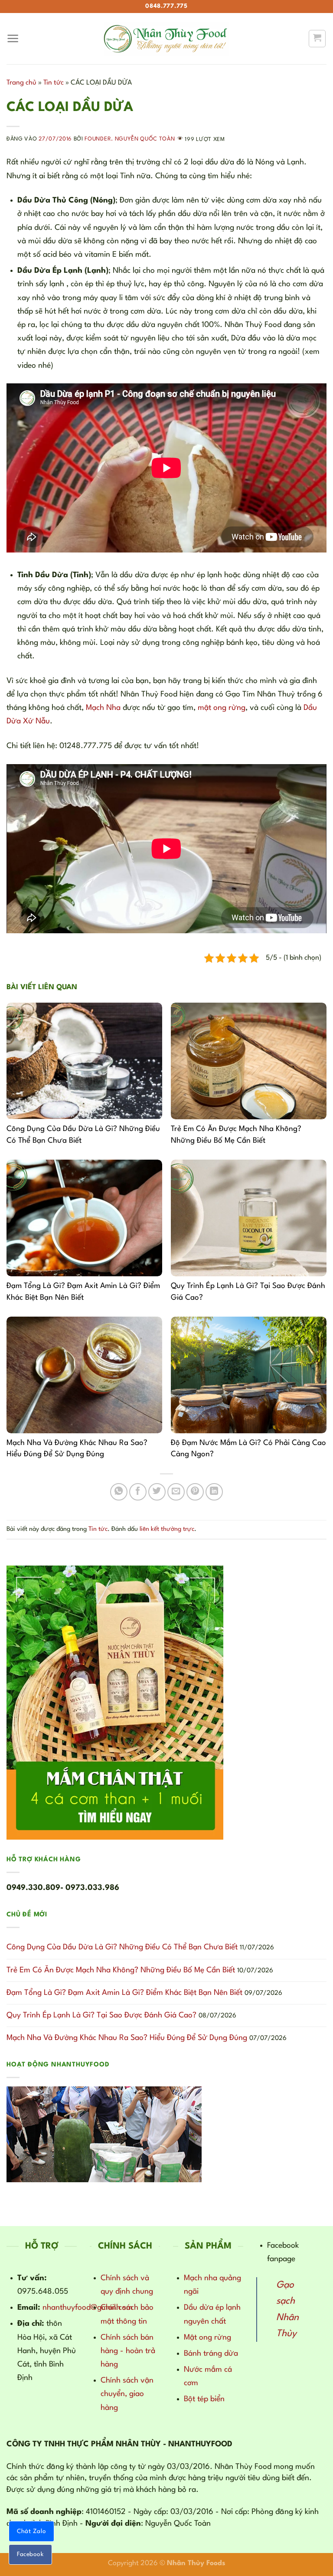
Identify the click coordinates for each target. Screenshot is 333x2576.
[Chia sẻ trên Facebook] (138, 1492)
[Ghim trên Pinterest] (195, 1492)
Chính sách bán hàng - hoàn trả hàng (128, 2351)
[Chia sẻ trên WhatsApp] (119, 1492)
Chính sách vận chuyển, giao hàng (127, 2394)
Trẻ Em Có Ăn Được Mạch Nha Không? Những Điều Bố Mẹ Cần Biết (121, 1970)
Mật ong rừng (207, 2337)
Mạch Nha (103, 708)
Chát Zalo (31, 2531)
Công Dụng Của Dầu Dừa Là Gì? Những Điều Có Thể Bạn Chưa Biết (122, 1947)
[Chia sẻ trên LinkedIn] (214, 1492)
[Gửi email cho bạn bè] (176, 1492)
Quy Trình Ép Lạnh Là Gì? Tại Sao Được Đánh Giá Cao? (101, 2015)
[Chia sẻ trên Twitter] (157, 1492)
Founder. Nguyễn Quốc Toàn (130, 139)
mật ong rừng (222, 708)
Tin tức (54, 83)
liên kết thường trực (167, 1529)
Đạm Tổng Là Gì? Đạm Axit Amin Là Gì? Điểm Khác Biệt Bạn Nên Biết (124, 1993)
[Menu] (13, 39)
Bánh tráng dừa (211, 2354)
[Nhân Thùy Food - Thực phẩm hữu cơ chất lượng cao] (166, 39)
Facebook (30, 2554)
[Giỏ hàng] (317, 38)
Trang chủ (21, 83)
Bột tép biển (204, 2399)
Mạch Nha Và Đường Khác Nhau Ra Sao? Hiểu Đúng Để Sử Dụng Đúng (127, 2038)
